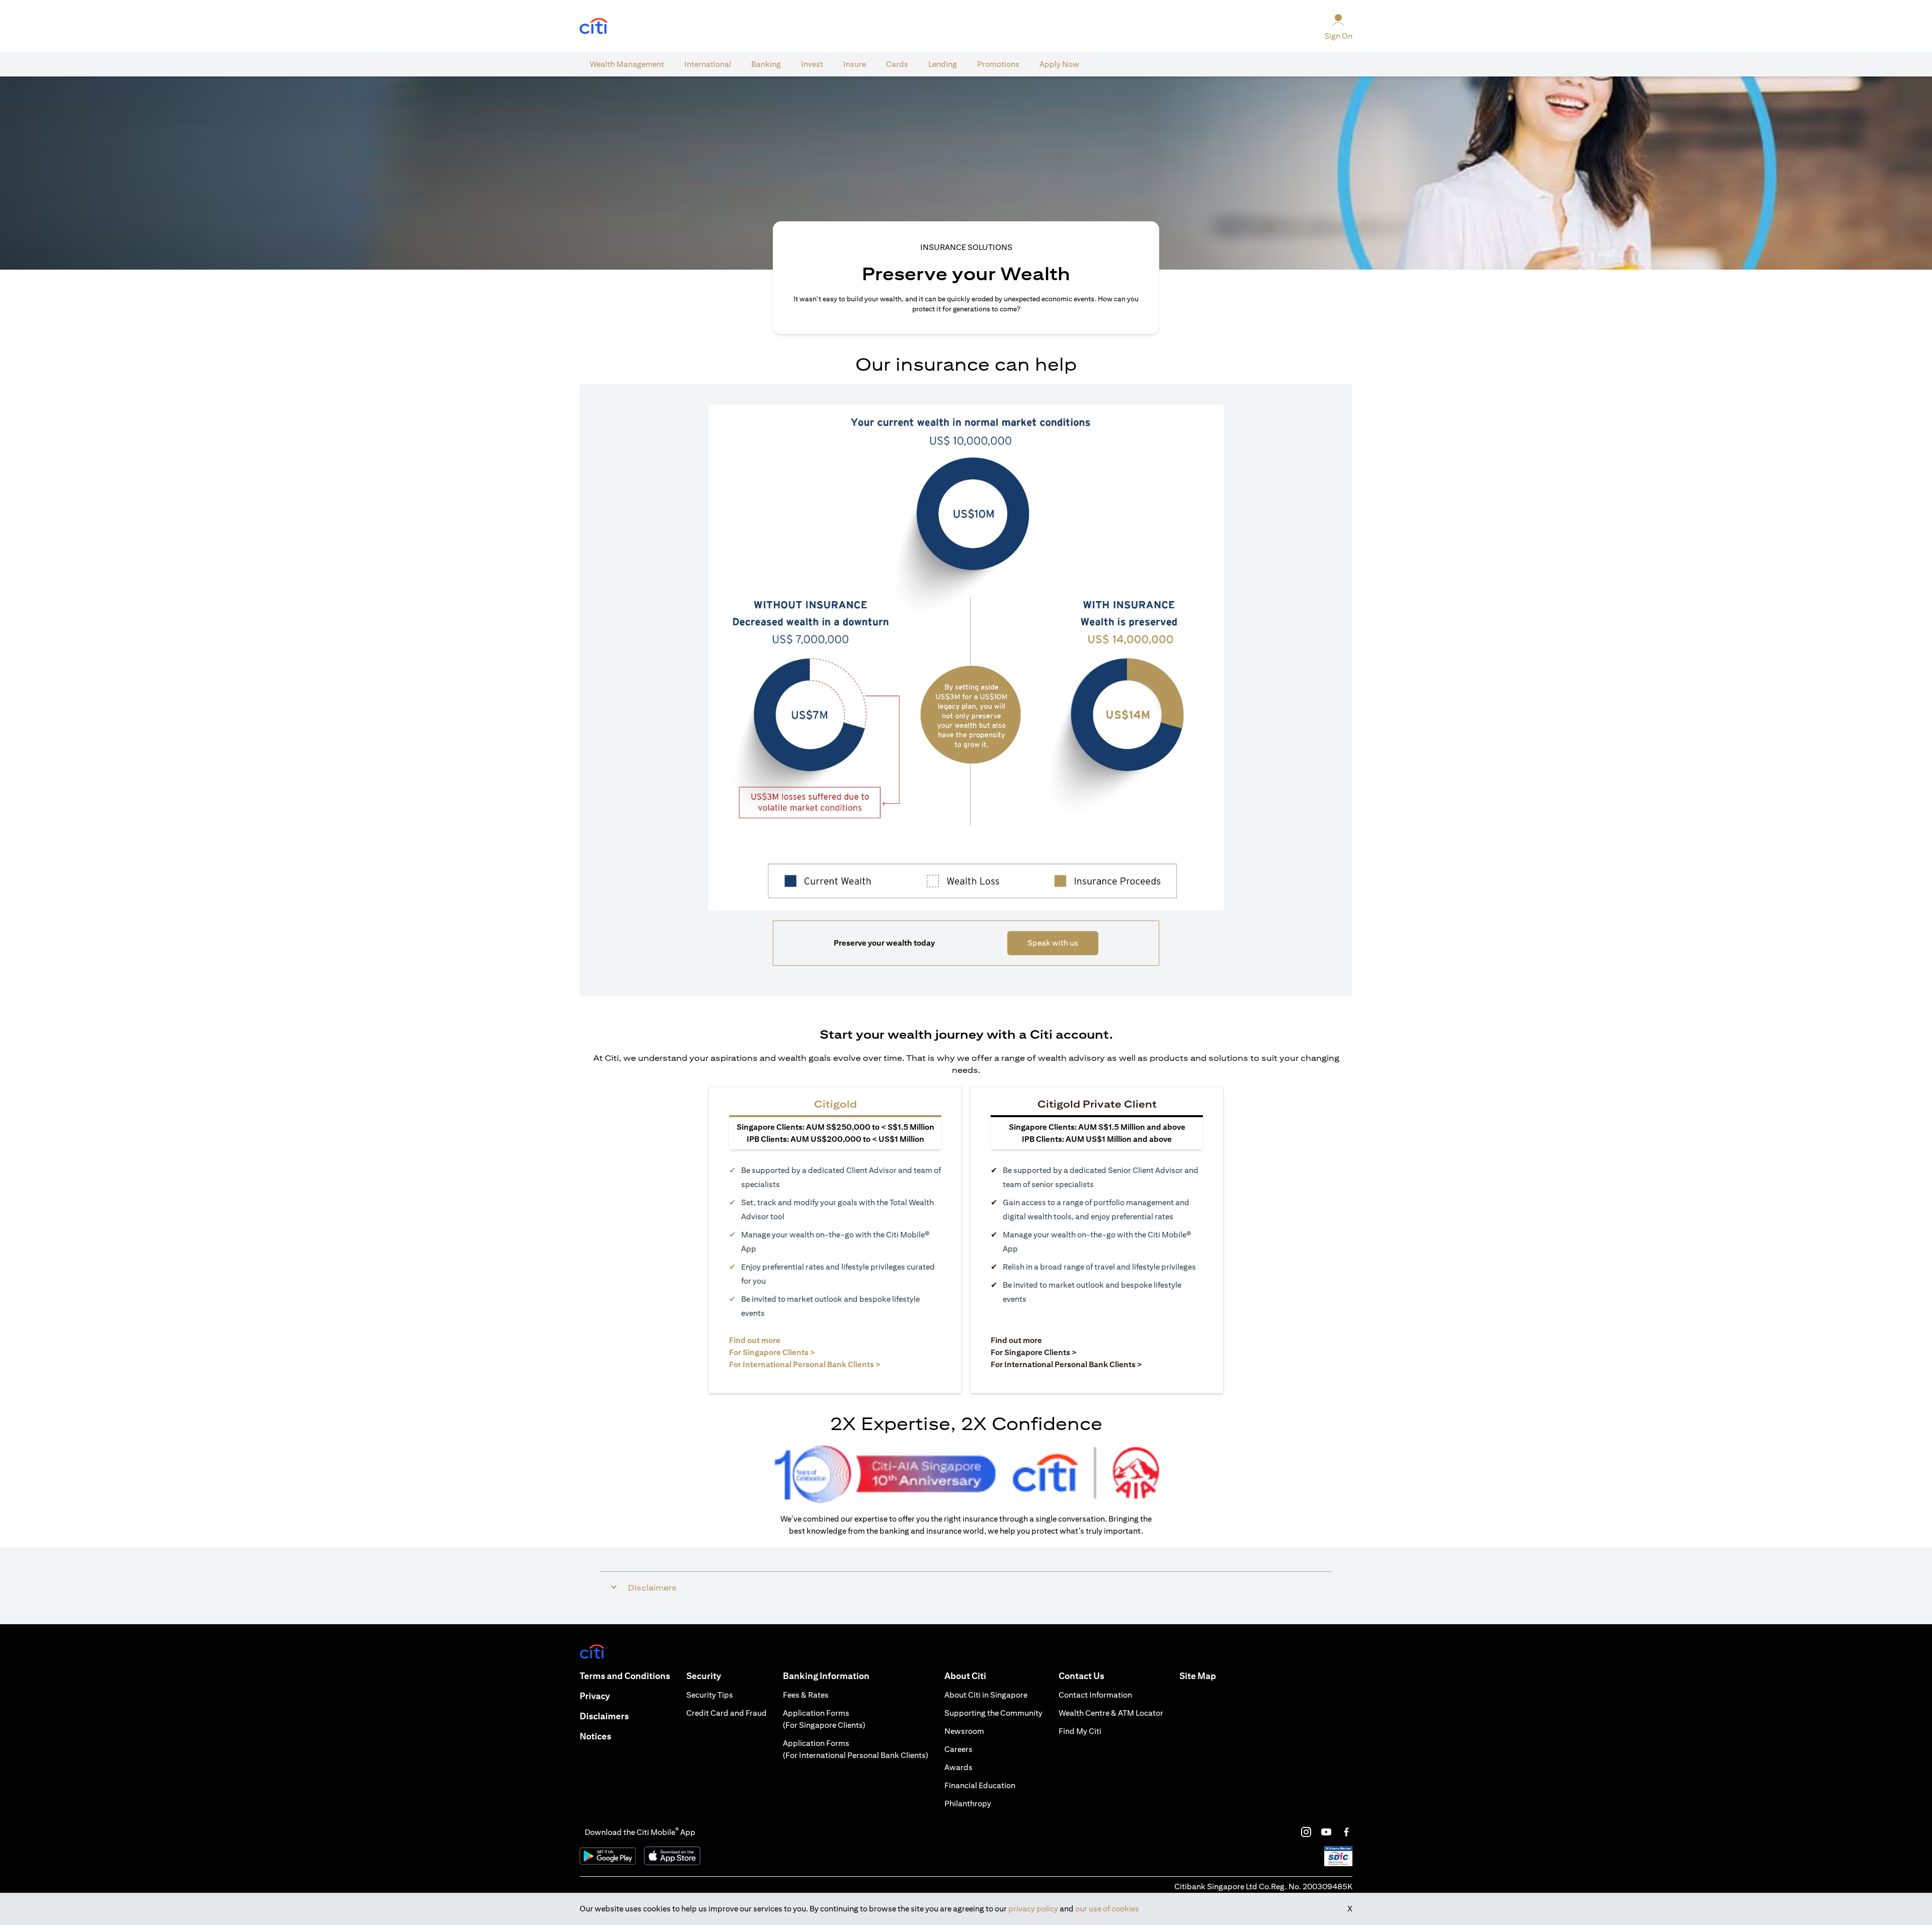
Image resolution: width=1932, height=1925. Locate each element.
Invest (812, 64)
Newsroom (964, 1731)
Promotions (998, 64)
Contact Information (1095, 1695)
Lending (943, 64)
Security (704, 1676)
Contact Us (1081, 1676)
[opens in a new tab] (594, 26)
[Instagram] (1306, 1832)
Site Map (1198, 1676)
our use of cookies (1107, 1909)
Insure (855, 64)
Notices (595, 1736)
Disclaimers (604, 1716)
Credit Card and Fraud (727, 1713)
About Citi (965, 1676)
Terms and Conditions (625, 1676)
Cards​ (897, 64)
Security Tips (710, 1695)
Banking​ (766, 64)
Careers (958, 1749)
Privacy (595, 1696)
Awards (958, 1767)
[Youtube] (1326, 1832)
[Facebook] (1346, 1832)
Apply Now (1059, 64)
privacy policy (1033, 1909)
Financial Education (980, 1785)
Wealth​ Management (627, 64)
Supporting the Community (993, 1713)
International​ (708, 64)
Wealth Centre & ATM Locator (1111, 1713)
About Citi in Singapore (986, 1695)
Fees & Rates (806, 1695)
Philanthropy (968, 1804)
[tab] (627, 64)
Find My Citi (1080, 1731)
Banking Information (826, 1676)
